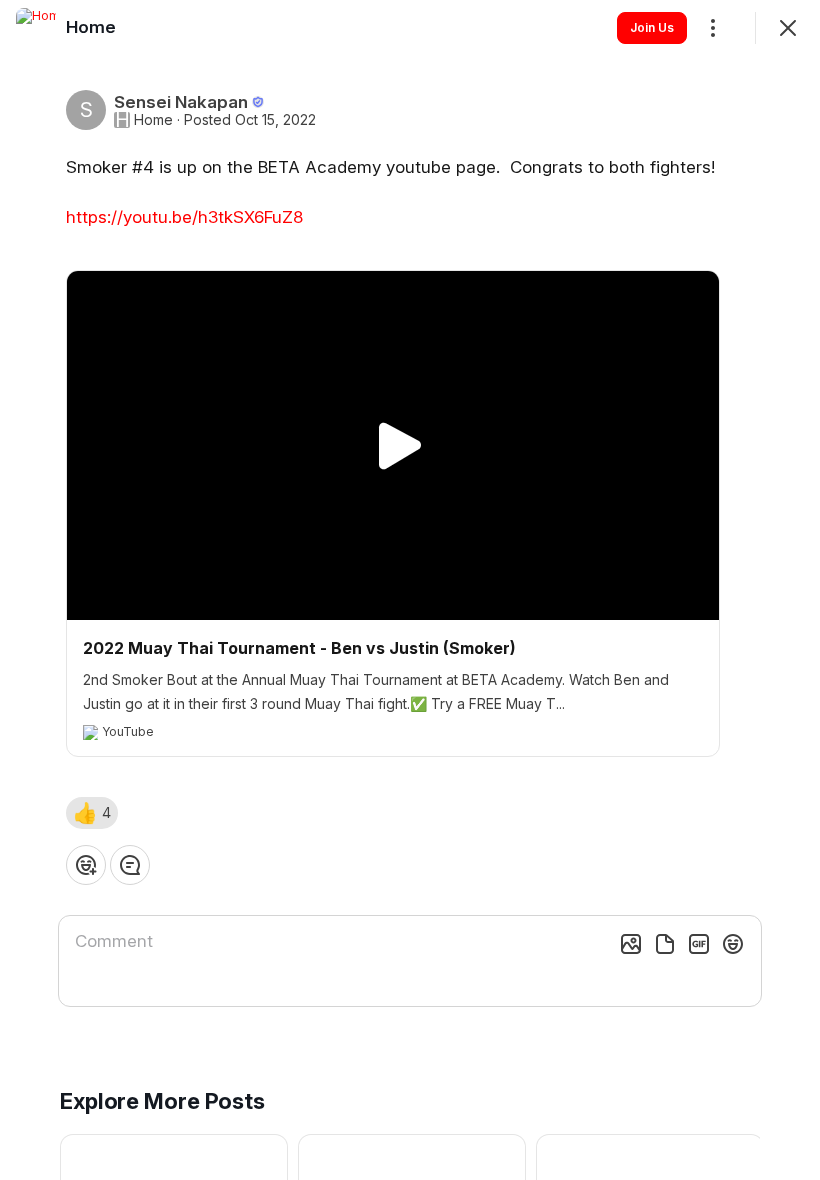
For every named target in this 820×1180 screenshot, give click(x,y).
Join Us (652, 27)
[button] (92, 813)
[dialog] (410, 590)
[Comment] (130, 865)
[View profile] (36, 28)
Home (153, 120)
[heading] (91, 27)
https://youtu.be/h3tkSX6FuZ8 (184, 217)
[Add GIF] (699, 944)
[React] (86, 865)
